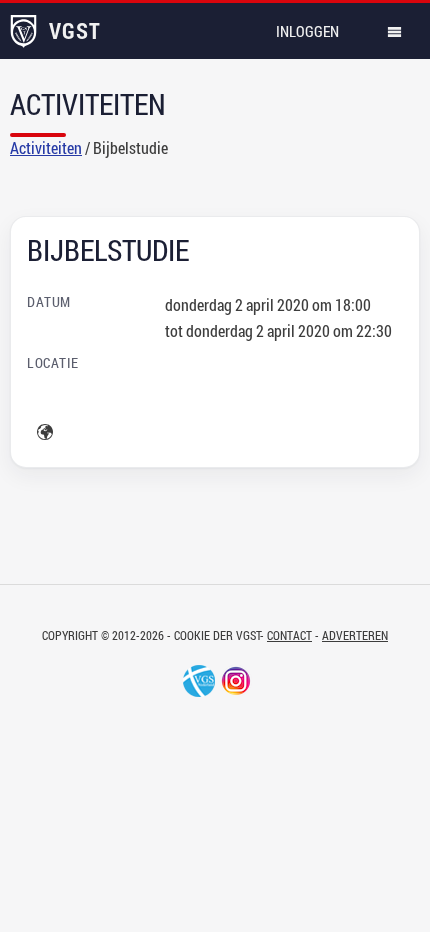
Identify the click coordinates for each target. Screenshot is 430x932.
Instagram (236, 681)
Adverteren (355, 635)
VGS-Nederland (199, 681)
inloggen (307, 31)
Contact (289, 635)
